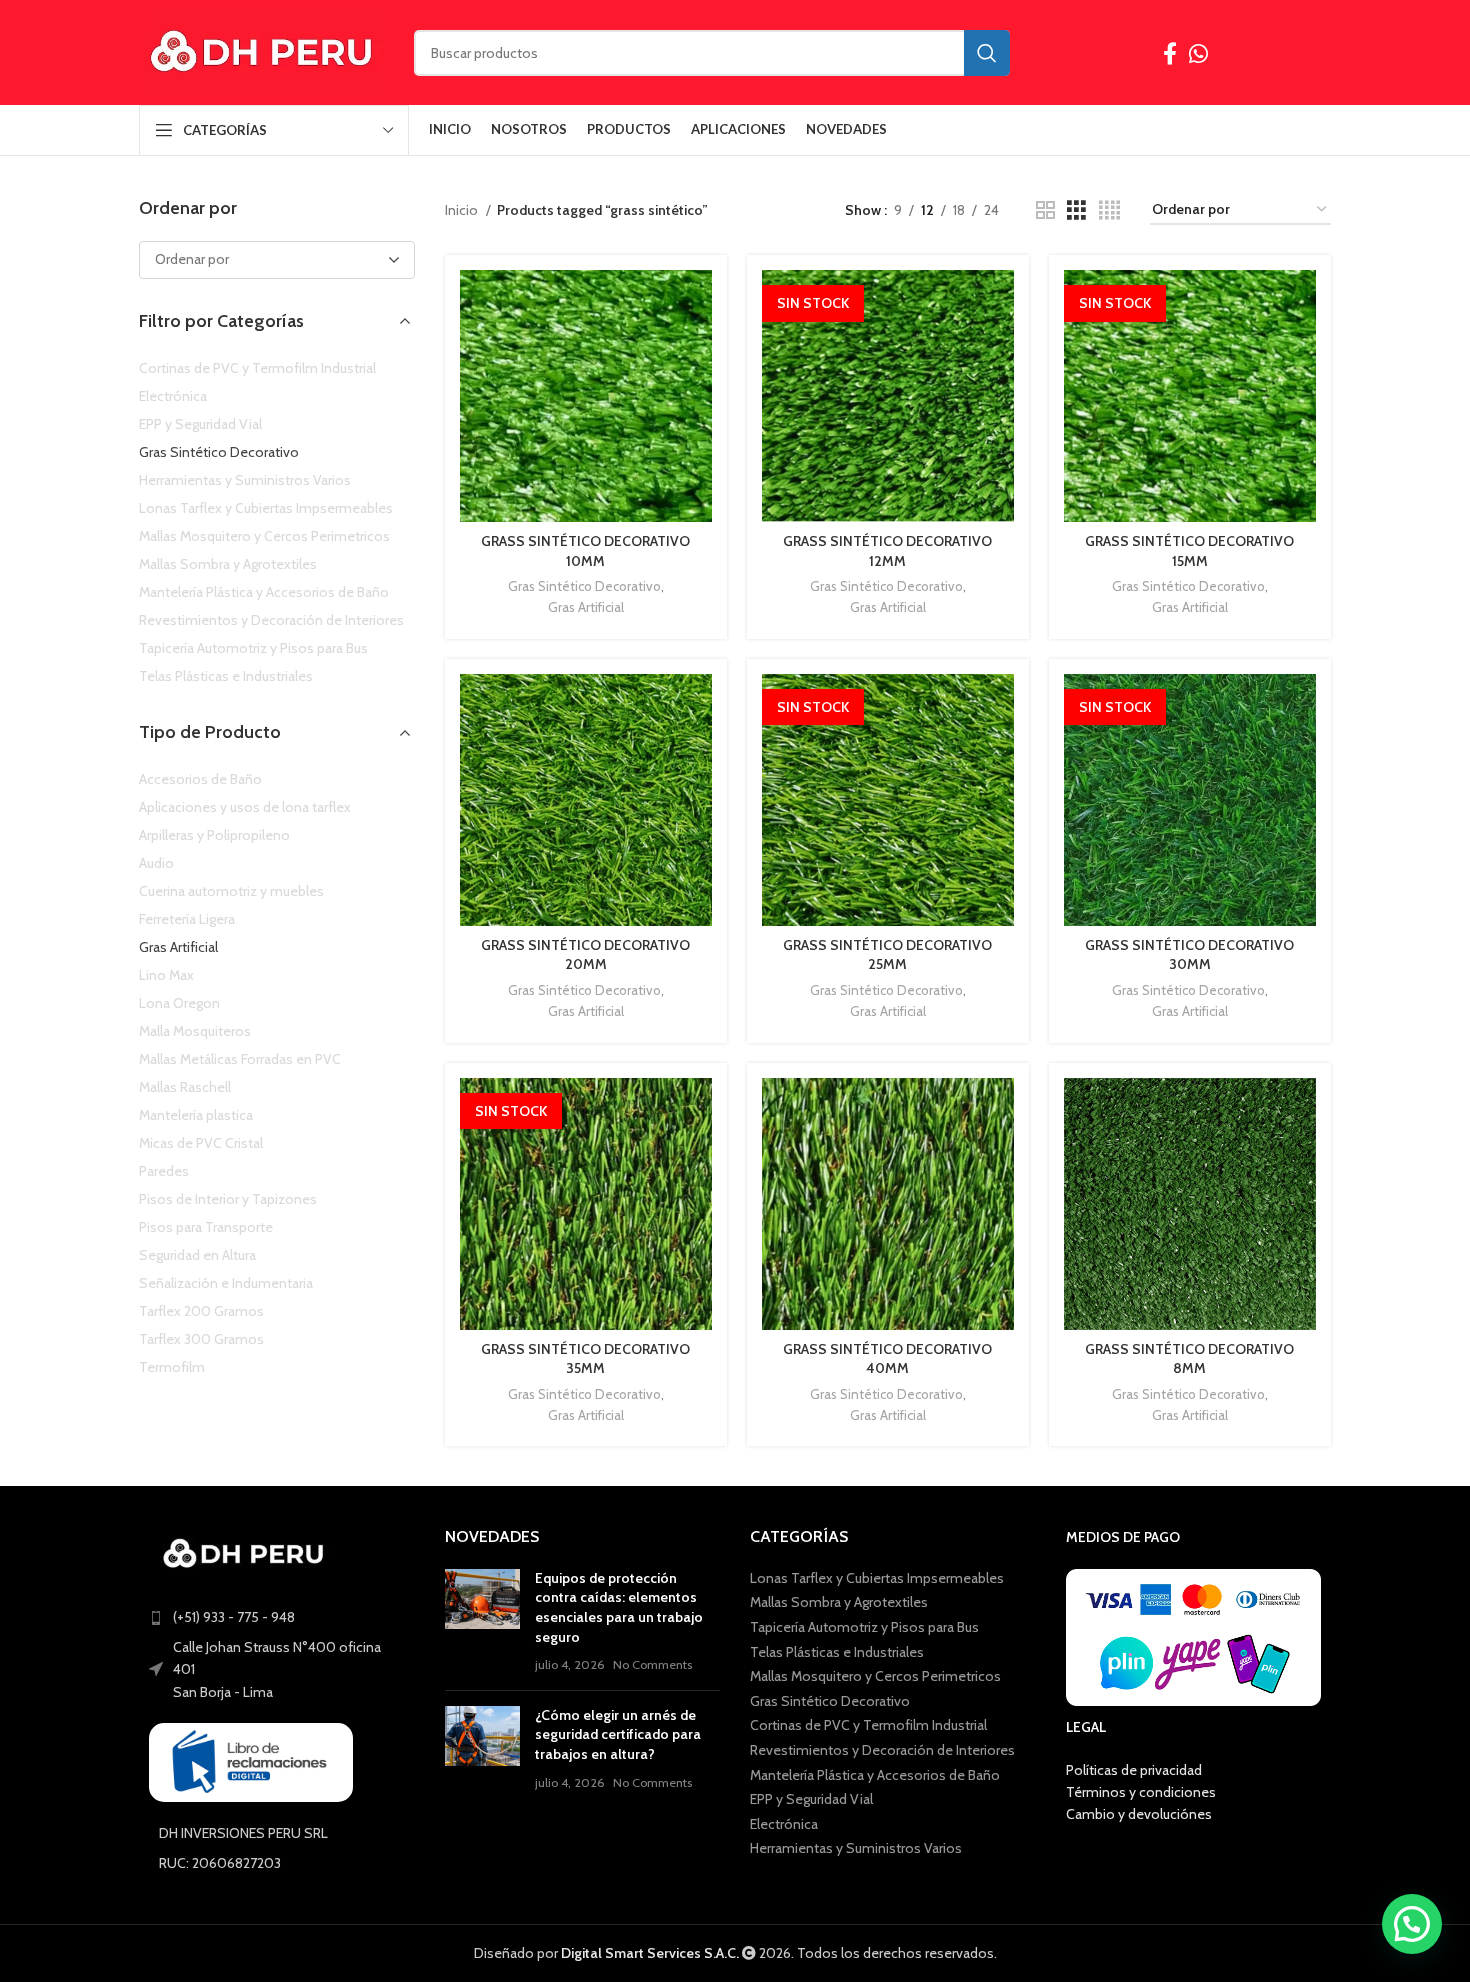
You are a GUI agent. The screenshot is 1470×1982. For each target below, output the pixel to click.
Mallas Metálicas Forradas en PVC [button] (240, 1059)
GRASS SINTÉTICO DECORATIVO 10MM (585, 551)
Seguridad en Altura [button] (197, 1255)
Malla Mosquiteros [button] (195, 1031)
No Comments (652, 1664)
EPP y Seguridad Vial (811, 1799)
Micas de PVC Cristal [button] (201, 1143)
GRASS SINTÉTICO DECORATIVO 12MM (887, 551)
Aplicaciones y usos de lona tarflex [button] (245, 807)
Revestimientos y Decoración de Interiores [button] (271, 620)
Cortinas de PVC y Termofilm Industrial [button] (257, 368)
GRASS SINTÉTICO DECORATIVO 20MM (585, 955)
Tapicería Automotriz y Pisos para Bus (864, 1627)
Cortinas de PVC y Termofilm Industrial (868, 1725)
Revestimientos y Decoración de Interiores (882, 1750)
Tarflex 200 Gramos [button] (201, 1311)
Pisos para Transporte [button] (206, 1227)
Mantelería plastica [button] (196, 1115)
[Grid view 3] (1076, 210)
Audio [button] (156, 863)
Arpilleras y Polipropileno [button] (214, 835)
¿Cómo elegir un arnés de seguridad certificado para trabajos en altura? (618, 1734)
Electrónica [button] (173, 396)
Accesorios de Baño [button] (200, 779)
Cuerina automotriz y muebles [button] (231, 891)
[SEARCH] (987, 53)
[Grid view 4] (1109, 210)
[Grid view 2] (1045, 210)
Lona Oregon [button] (179, 1003)
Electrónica (784, 1824)
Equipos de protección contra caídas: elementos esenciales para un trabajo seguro (619, 1607)
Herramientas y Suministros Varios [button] (245, 480)
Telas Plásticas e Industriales (837, 1652)
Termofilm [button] (172, 1367)
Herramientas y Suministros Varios (856, 1848)
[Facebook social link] (1170, 53)
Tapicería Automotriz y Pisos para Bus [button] (253, 648)
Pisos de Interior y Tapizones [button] (228, 1199)
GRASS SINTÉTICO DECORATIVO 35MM (585, 1359)
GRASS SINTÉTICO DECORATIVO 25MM (887, 955)
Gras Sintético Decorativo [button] (219, 452)
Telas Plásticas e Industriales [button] (226, 676)
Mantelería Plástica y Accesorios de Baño (875, 1775)
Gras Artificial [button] (178, 947)
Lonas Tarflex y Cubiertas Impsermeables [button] (266, 508)
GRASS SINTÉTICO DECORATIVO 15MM (1189, 551)
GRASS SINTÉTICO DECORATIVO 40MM (887, 1359)
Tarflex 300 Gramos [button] (201, 1339)
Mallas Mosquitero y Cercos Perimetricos (875, 1676)
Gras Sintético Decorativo (584, 586)
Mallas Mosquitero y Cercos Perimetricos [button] (264, 536)
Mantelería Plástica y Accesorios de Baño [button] (264, 592)
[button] (1412, 1924)
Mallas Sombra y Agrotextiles (839, 1602)
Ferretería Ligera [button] (187, 919)
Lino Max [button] (166, 975)
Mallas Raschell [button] (185, 1087)
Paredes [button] (164, 1171)
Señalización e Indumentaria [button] (226, 1283)
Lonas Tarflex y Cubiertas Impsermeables (877, 1578)
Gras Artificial (586, 607)
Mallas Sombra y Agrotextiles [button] (228, 564)
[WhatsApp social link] (1198, 53)
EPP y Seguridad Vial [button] (200, 424)
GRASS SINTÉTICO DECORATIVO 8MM (1189, 1359)
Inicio (463, 210)
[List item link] (277, 1617)
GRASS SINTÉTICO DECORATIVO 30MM (1189, 955)
